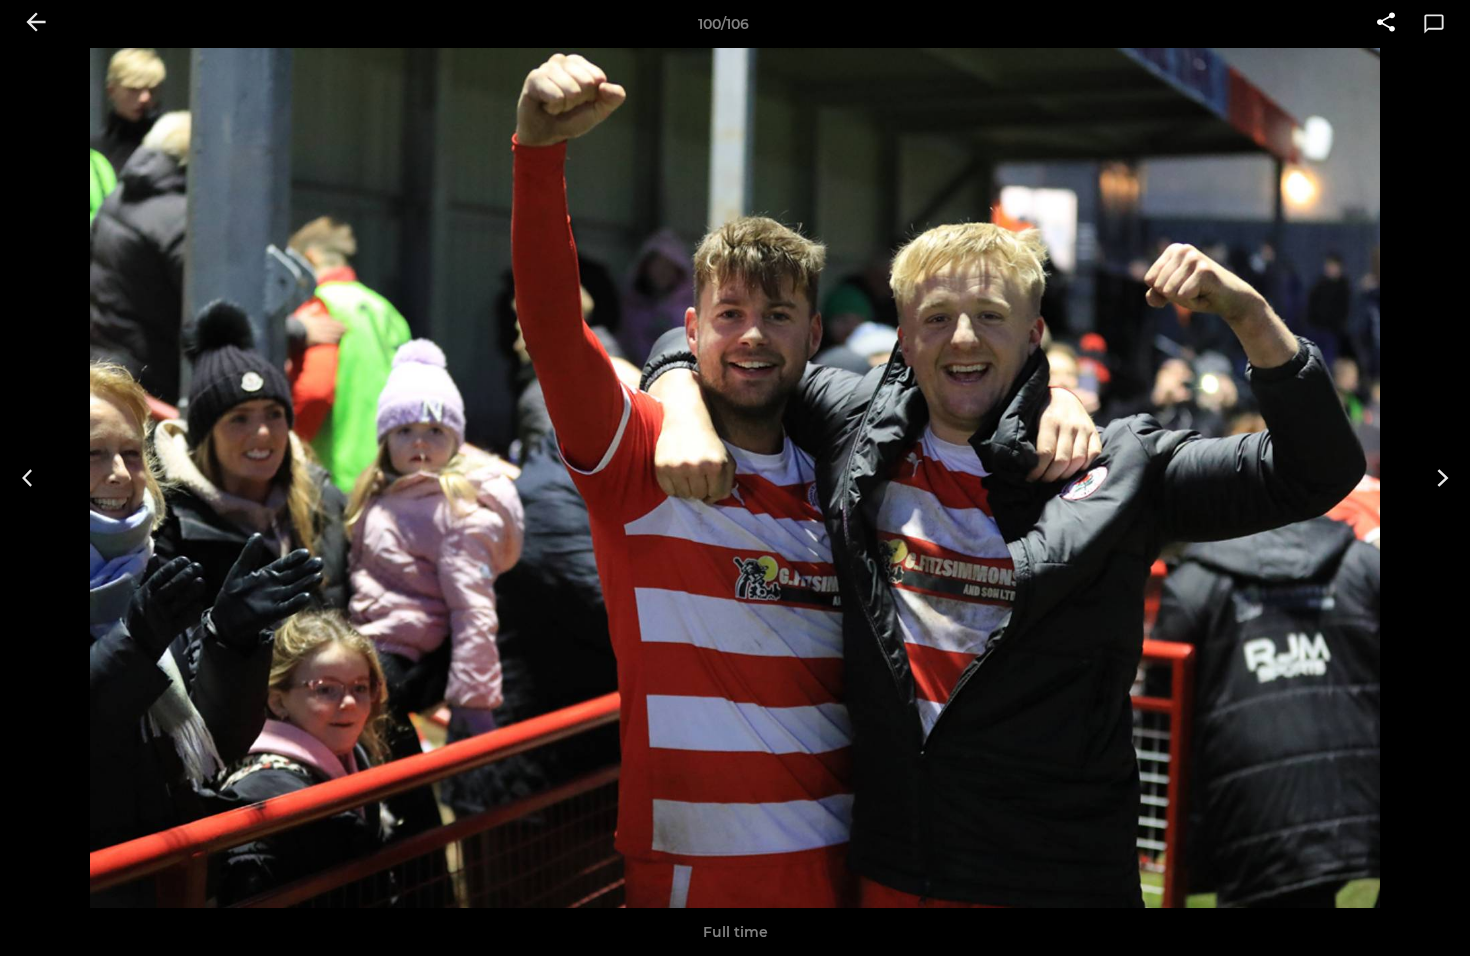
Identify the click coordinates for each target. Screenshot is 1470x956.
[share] (1386, 24)
